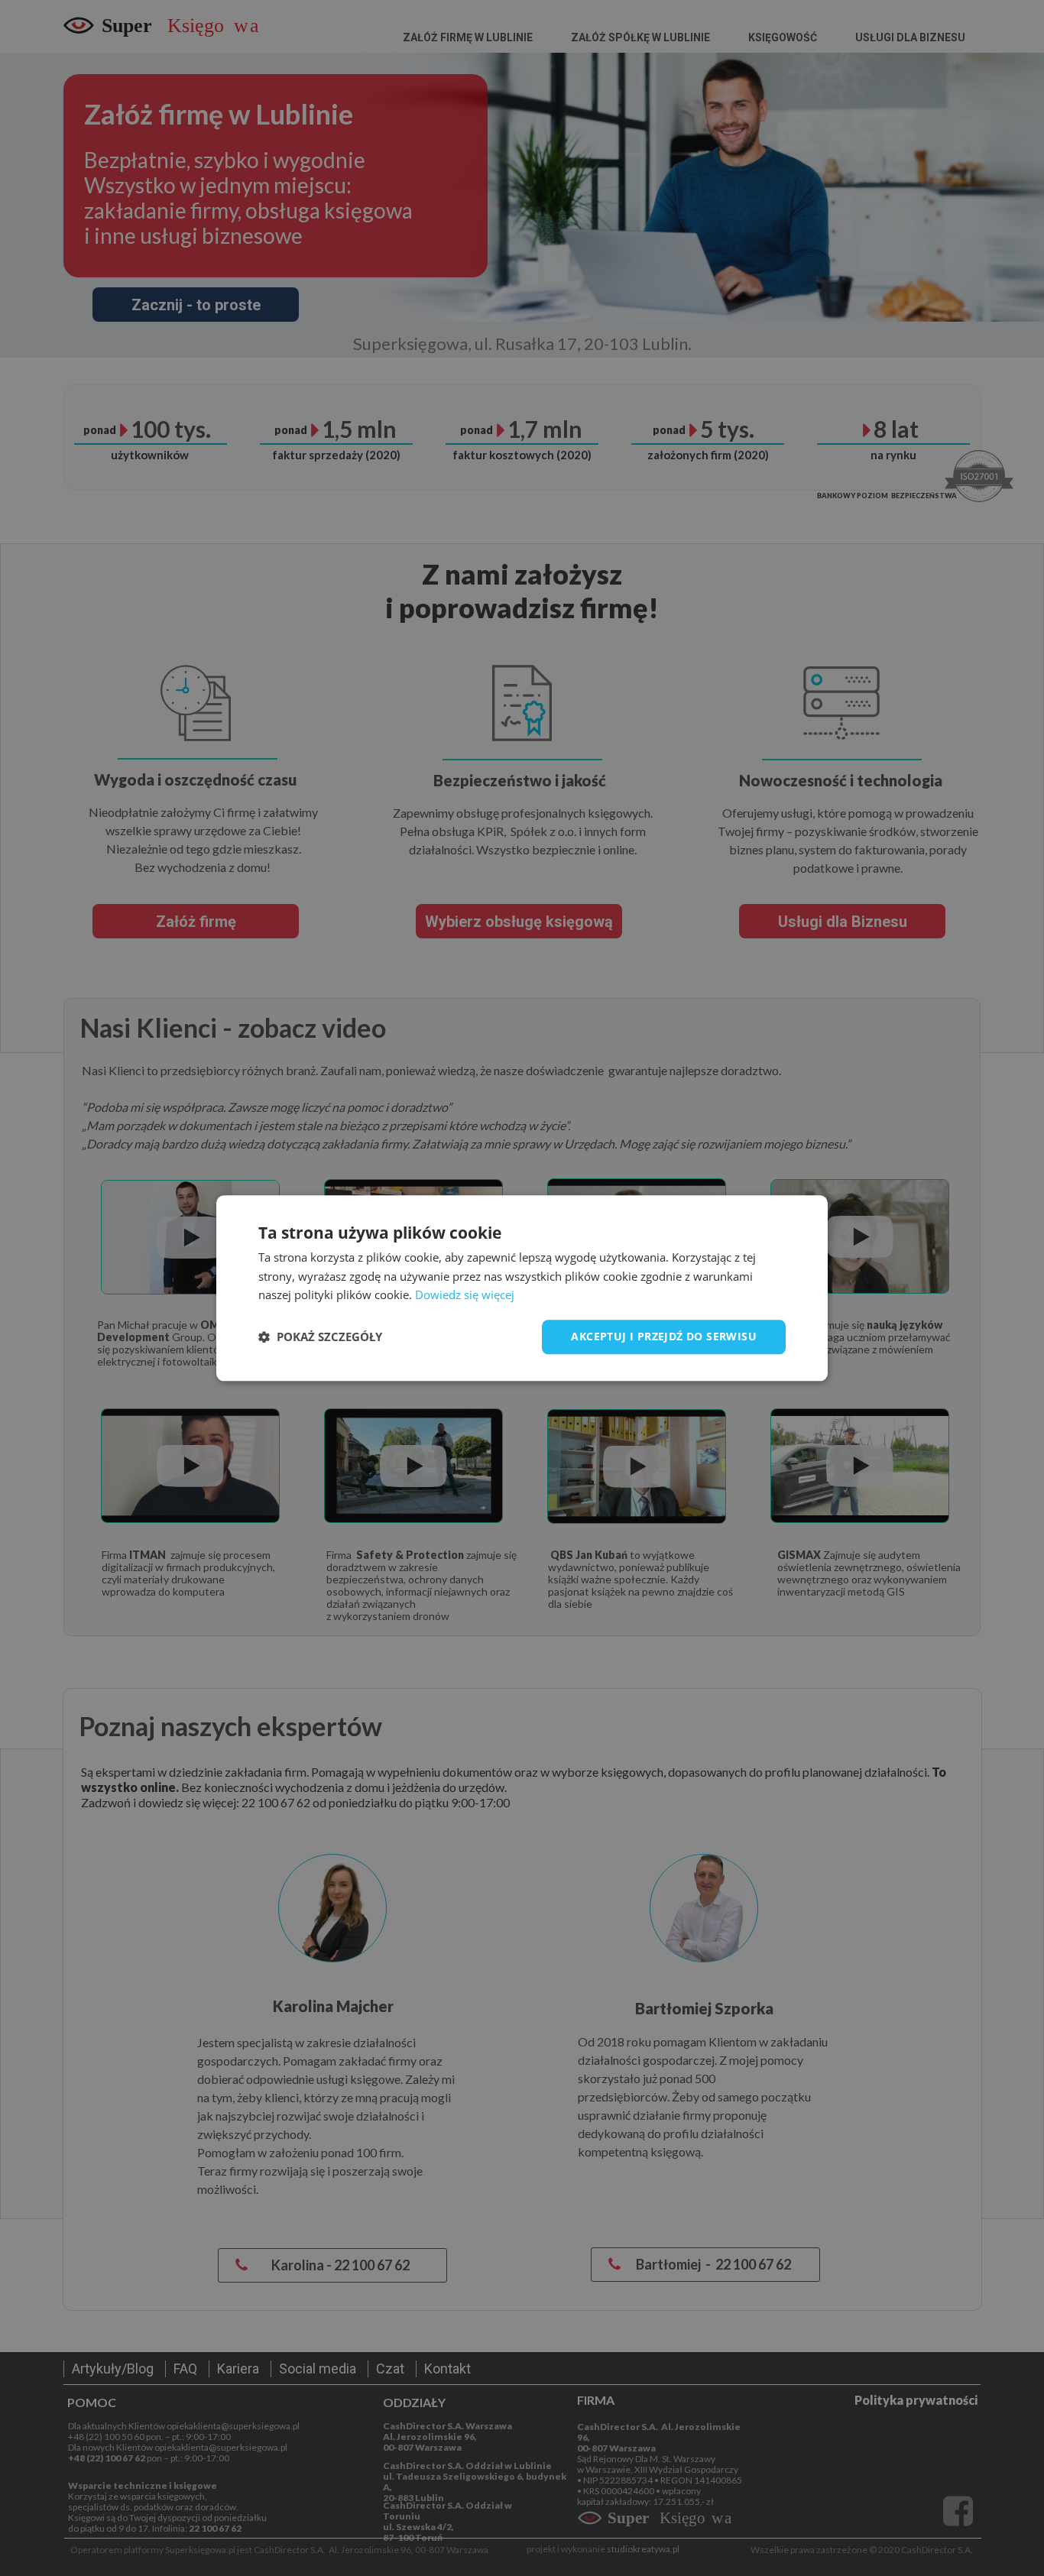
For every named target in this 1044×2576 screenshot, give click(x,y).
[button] (320, 1337)
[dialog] (522, 1288)
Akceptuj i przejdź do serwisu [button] (664, 1336)
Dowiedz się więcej (465, 1295)
